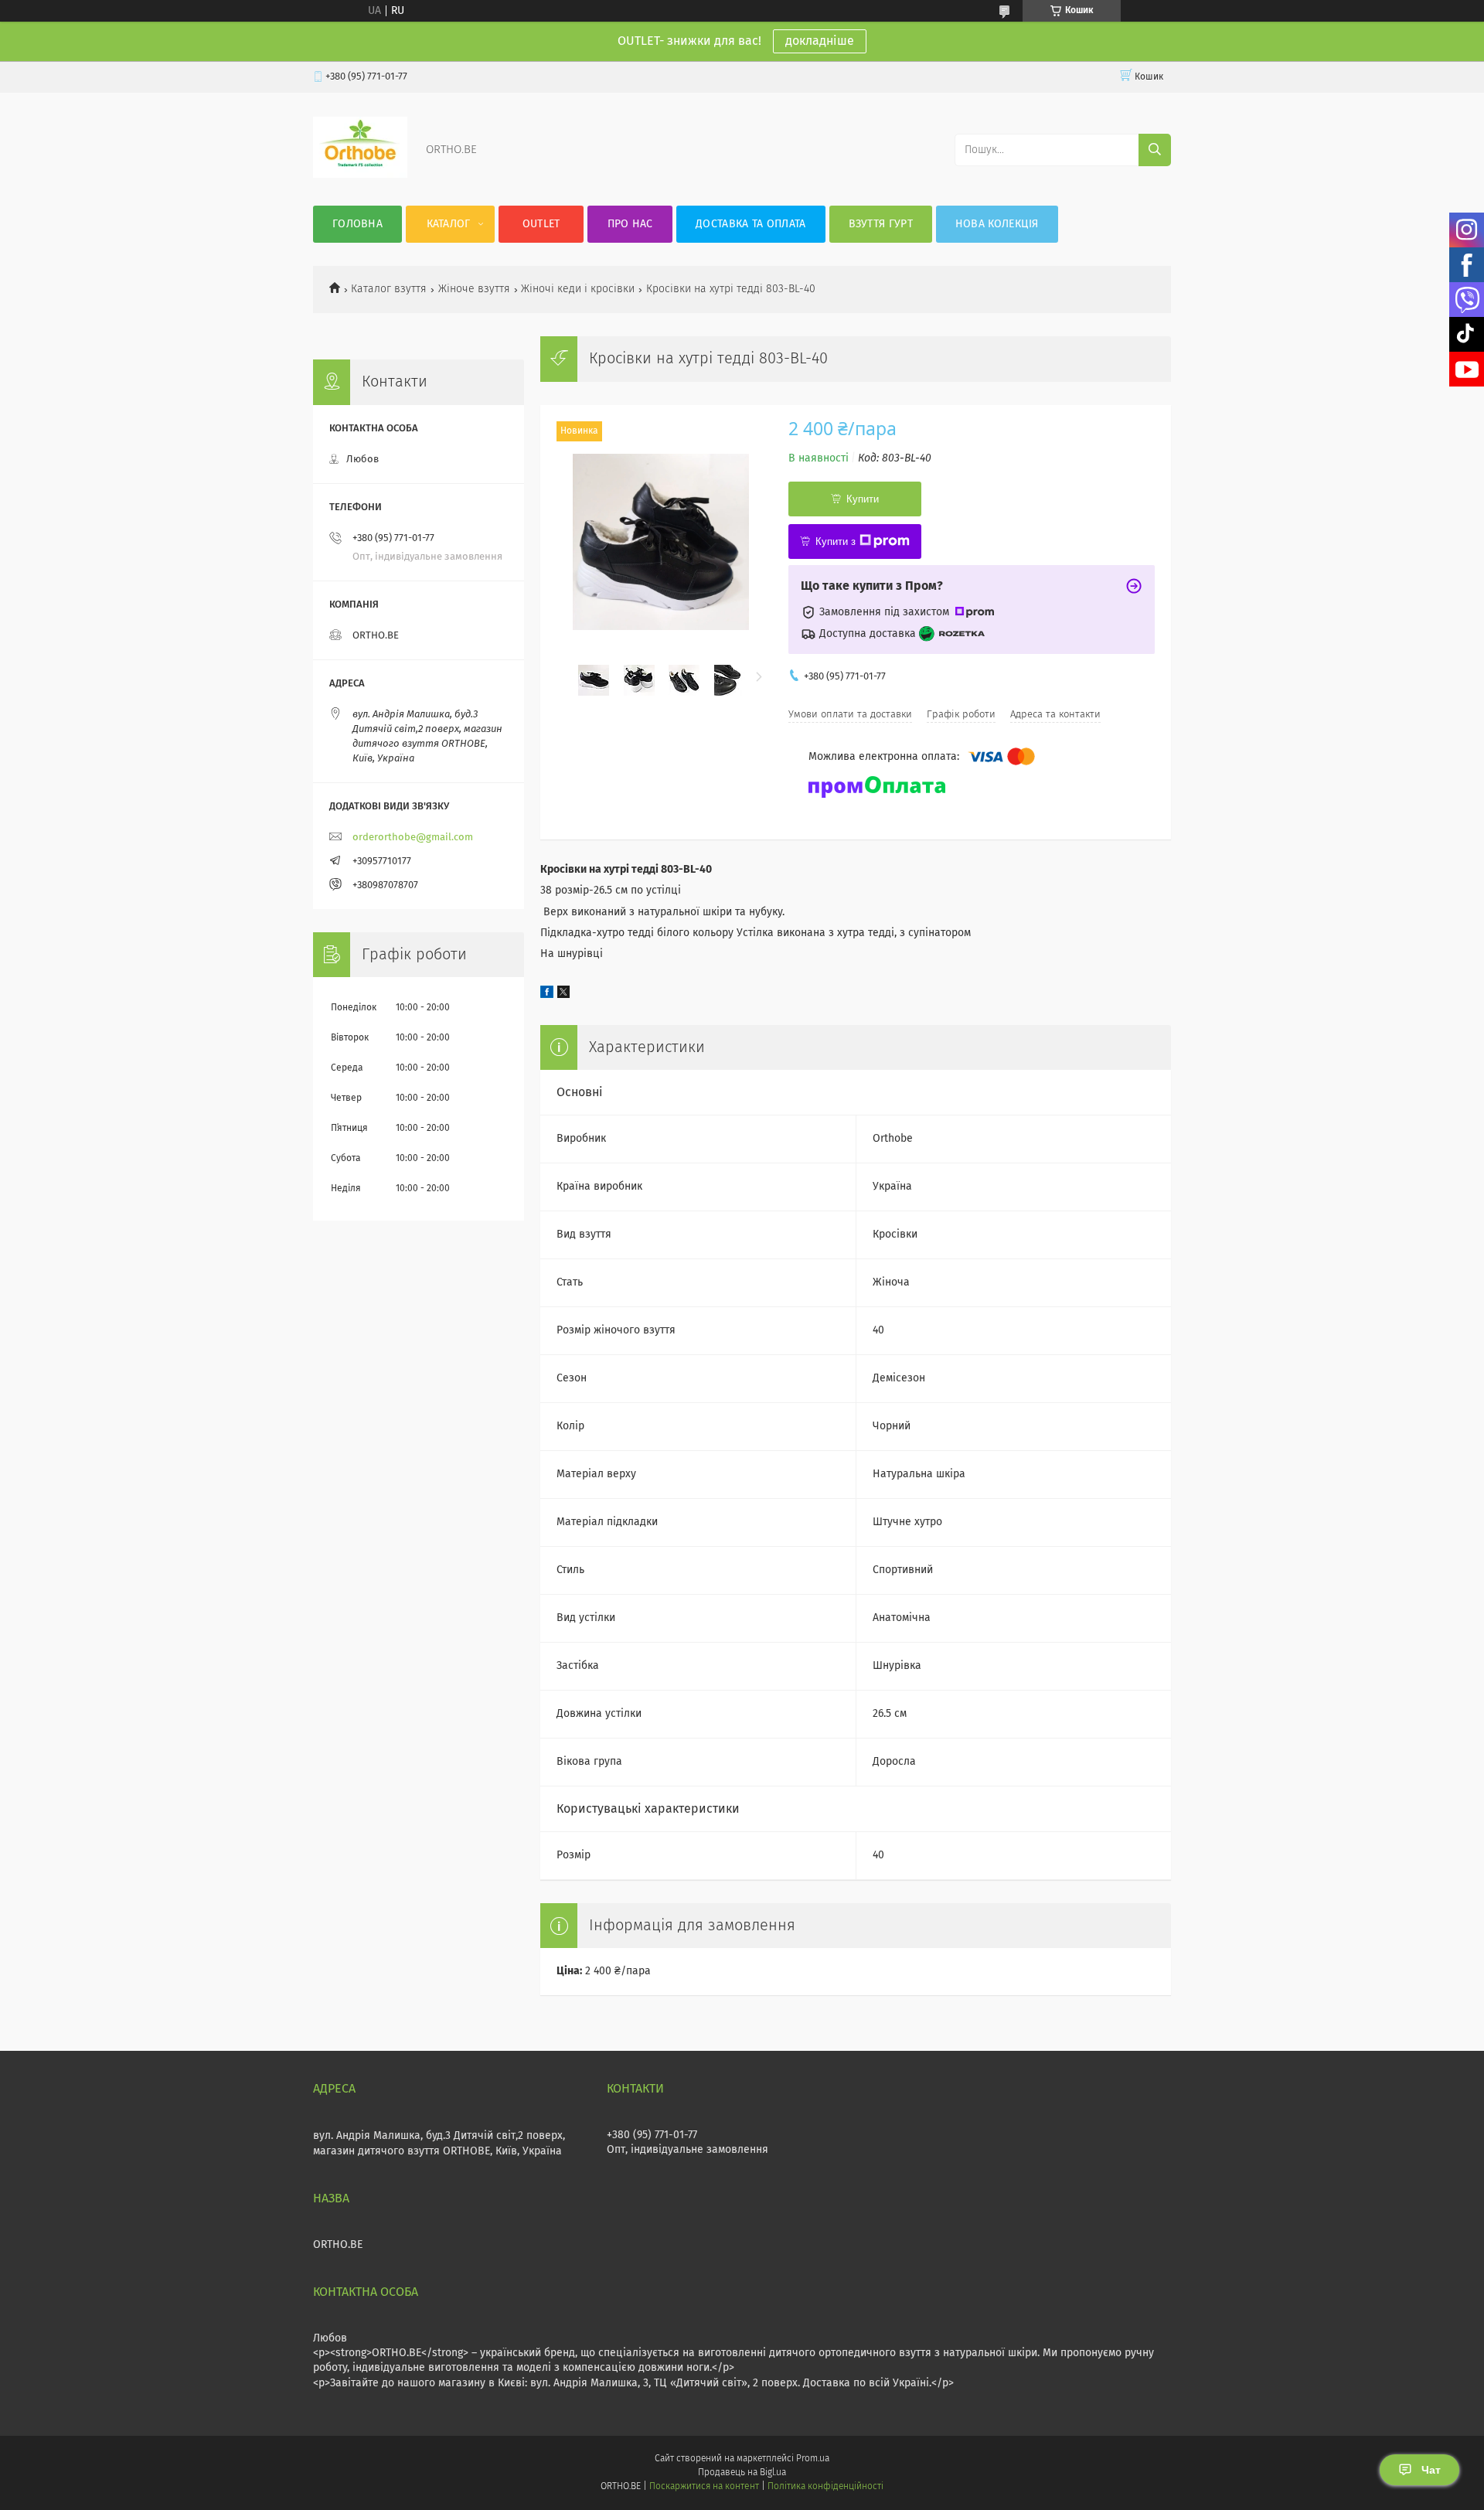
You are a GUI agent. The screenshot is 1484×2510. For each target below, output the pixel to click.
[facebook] (547, 995)
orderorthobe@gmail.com (413, 838)
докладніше (820, 41)
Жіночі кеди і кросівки (578, 289)
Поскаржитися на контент (704, 2487)
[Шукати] (1155, 150)
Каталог (449, 224)
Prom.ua (813, 2459)
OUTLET (541, 224)
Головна (357, 224)
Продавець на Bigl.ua (742, 2473)
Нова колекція (997, 224)
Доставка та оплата (751, 224)
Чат (1431, 2470)
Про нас (630, 224)
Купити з (836, 542)
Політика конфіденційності (825, 2487)
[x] (563, 995)
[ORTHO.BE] (360, 175)
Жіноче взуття (474, 289)
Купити (863, 499)
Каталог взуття (389, 289)
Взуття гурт (881, 224)
